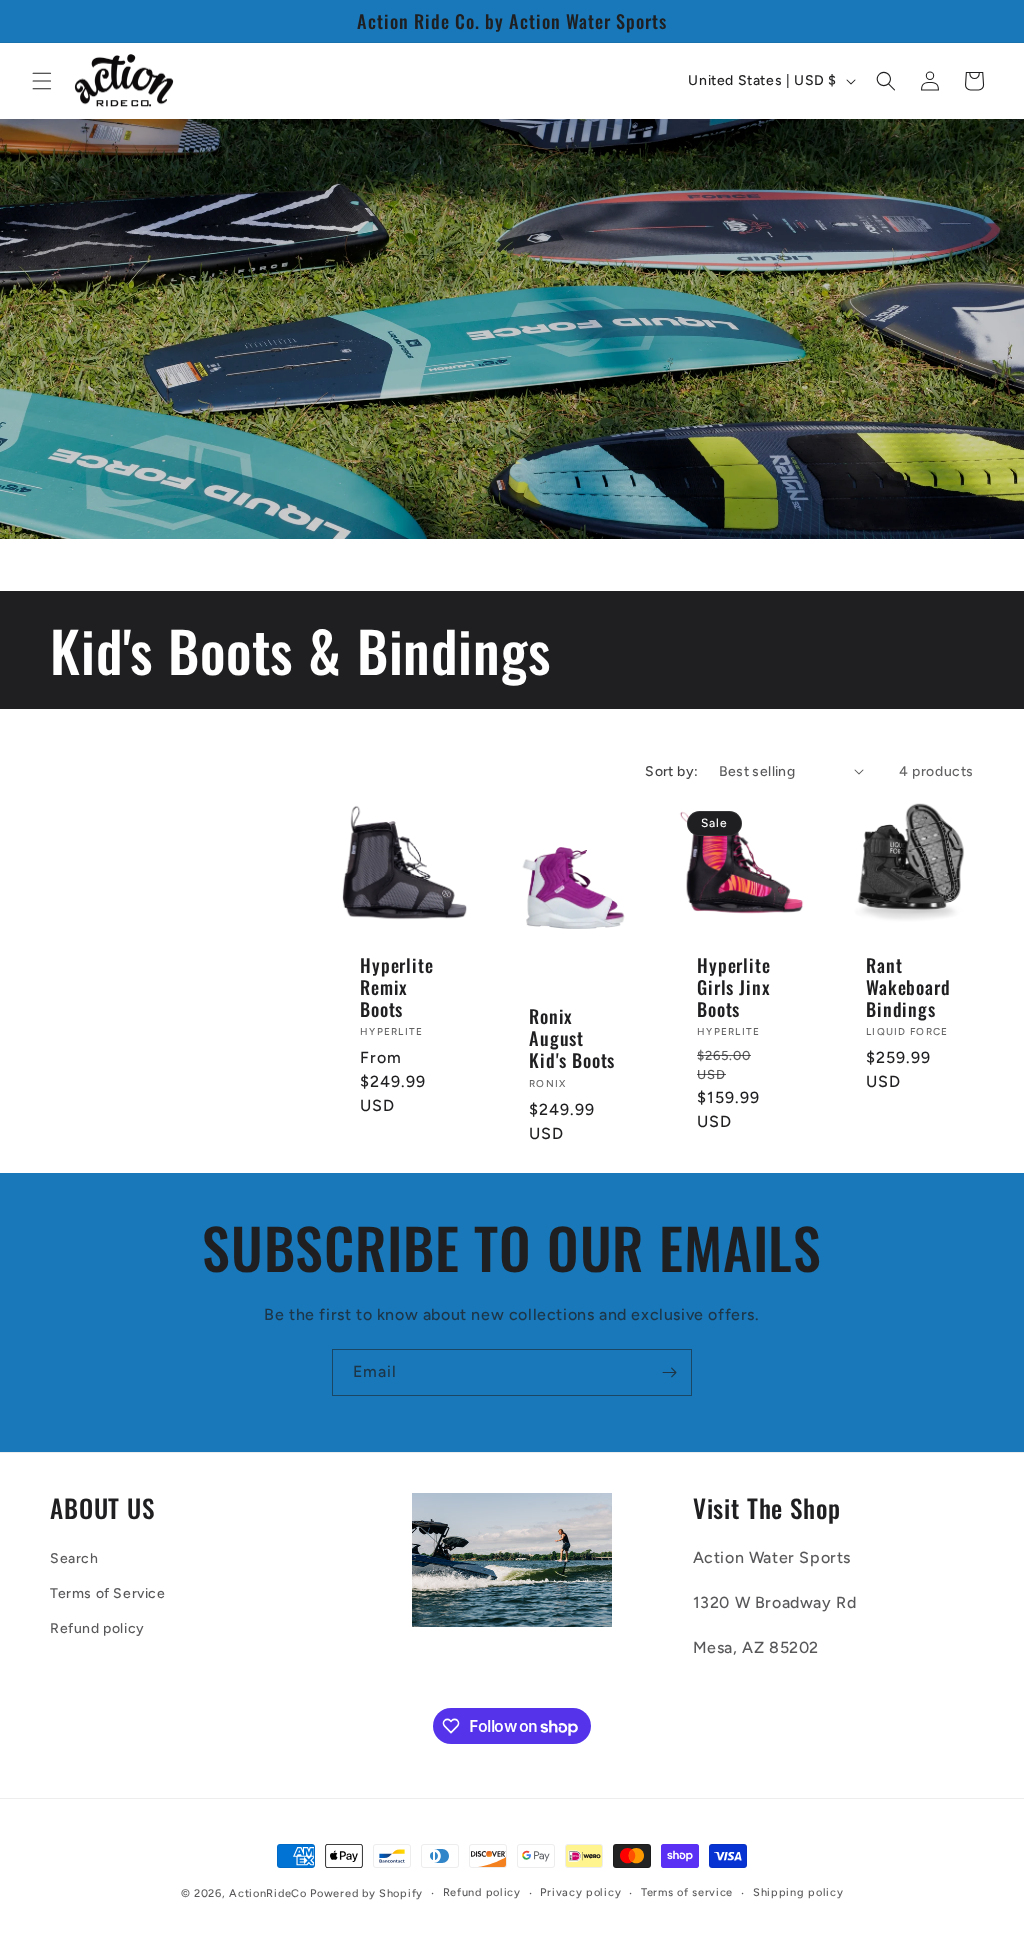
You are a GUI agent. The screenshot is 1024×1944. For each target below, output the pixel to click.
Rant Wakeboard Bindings (908, 986)
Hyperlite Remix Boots (397, 986)
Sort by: (671, 771)
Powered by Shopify (366, 1893)
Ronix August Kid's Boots (572, 1038)
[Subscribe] (669, 1372)
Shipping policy (798, 1892)
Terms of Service (108, 1593)
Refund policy (97, 1628)
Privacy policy (580, 1892)
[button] (42, 81)
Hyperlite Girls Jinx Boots (734, 986)
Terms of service (687, 1892)
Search (74, 1558)
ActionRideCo (267, 1893)
